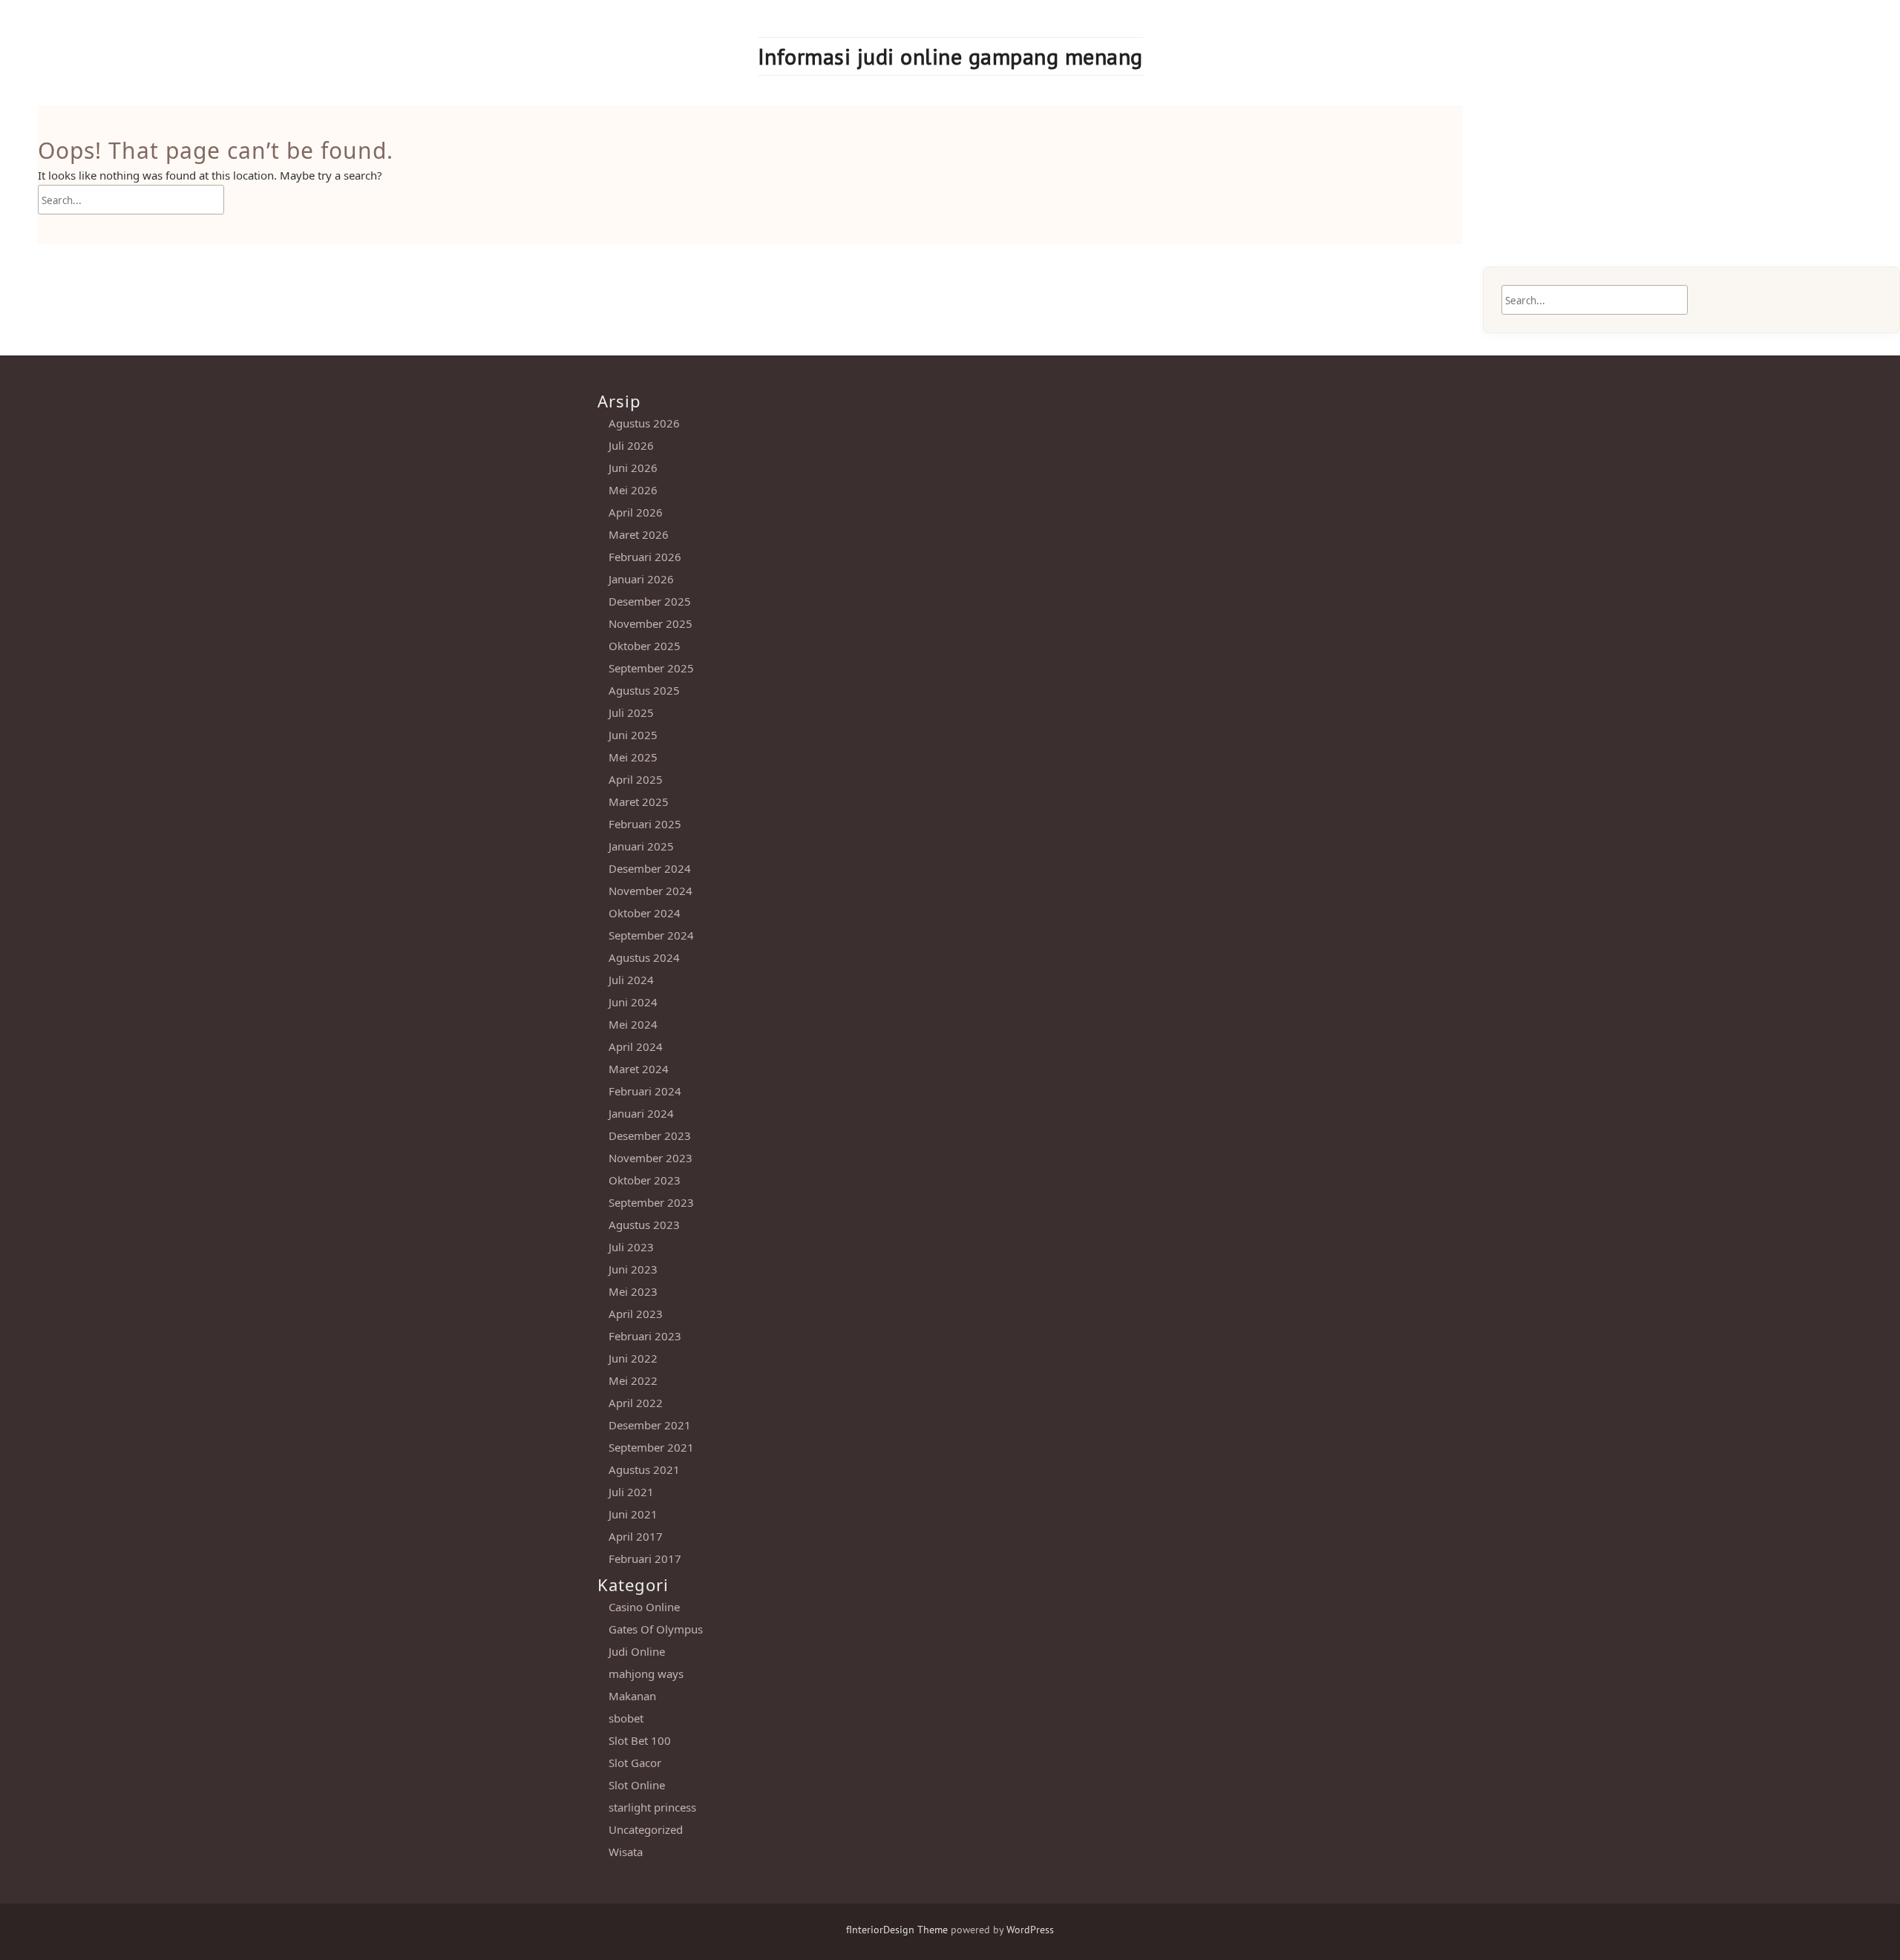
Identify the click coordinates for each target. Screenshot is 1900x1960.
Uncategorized (646, 1829)
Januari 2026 (641, 579)
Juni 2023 (633, 1269)
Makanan (632, 1696)
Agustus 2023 (644, 1225)
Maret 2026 (639, 534)
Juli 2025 (631, 712)
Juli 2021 (631, 1492)
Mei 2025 (633, 757)
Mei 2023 (633, 1291)
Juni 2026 (633, 468)
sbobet (626, 1718)
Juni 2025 (633, 735)
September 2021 (651, 1447)
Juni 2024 (633, 1002)
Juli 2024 (631, 980)
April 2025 (636, 779)
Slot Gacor (635, 1763)
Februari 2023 (645, 1336)
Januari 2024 (641, 1113)
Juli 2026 (631, 445)
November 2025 (651, 623)
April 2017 (636, 1536)
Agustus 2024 (644, 957)
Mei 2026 (633, 490)
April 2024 (636, 1046)
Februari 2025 (645, 824)
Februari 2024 (645, 1091)
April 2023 (636, 1314)
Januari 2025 (641, 846)
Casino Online (644, 1607)
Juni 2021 (633, 1514)
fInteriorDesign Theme (897, 1930)
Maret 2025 (639, 802)
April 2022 (636, 1403)
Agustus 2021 (644, 1469)
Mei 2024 (633, 1024)
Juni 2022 (633, 1358)
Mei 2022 (633, 1380)
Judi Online (637, 1651)
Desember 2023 (650, 1135)
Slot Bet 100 (640, 1740)
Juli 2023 (631, 1247)
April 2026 (636, 512)
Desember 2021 (650, 1425)
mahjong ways (646, 1674)
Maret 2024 (639, 1069)
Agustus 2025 (644, 690)
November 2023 (651, 1158)
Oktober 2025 (645, 646)
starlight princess (652, 1807)
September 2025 (651, 668)
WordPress (1030, 1930)
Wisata (626, 1852)
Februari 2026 (645, 557)
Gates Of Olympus (656, 1629)
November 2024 (651, 891)
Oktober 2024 (645, 913)
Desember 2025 (650, 601)
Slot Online (637, 1785)
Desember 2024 (650, 868)
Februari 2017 (645, 1559)
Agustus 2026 (644, 423)
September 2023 (651, 1202)
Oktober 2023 (645, 1180)
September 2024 (651, 935)
